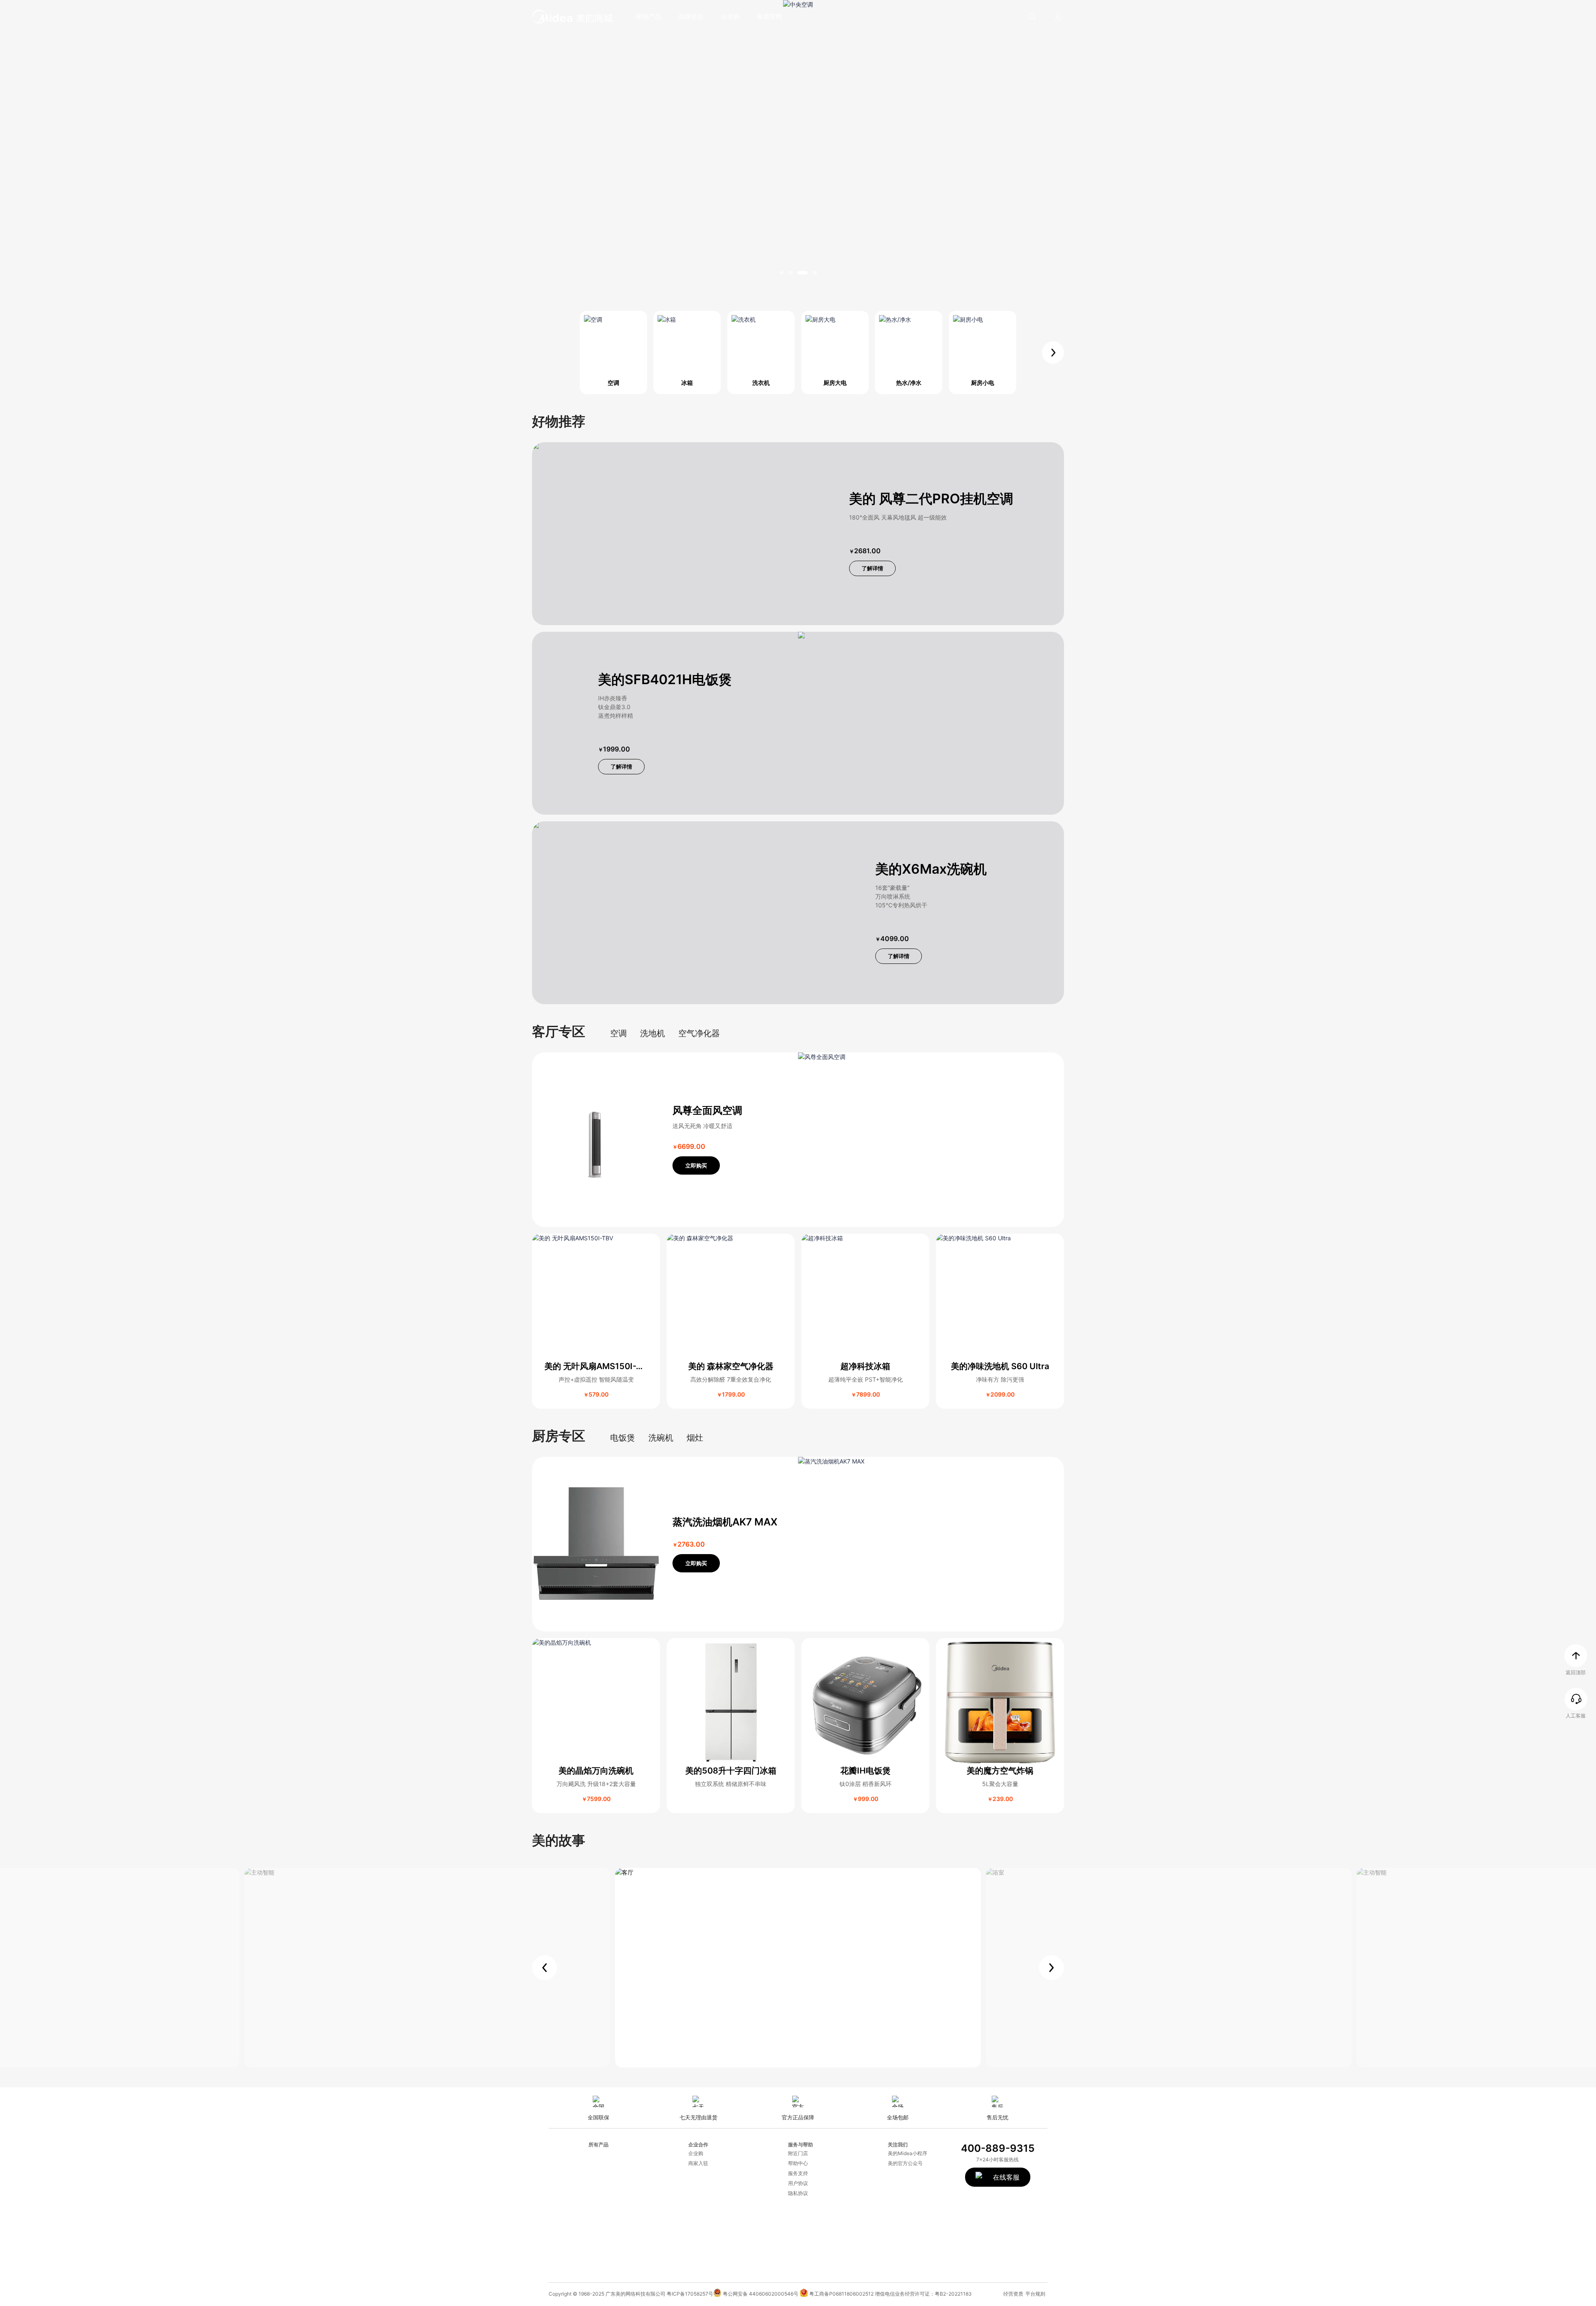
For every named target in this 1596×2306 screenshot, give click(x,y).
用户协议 (798, 2183)
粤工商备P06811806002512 (841, 2294)
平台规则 (1035, 2294)
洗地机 (653, 1033)
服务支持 (798, 2173)
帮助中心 (798, 2163)
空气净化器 (699, 1033)
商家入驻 (698, 2163)
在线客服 (1011, 2177)
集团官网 (769, 16)
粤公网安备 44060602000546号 (761, 2294)
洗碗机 (661, 1438)
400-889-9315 (998, 2148)
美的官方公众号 (905, 2163)
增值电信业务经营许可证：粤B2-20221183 (923, 2294)
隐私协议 (798, 2193)
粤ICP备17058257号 (690, 2294)
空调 (618, 1033)
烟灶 (695, 1438)
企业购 (730, 16)
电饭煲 (623, 1438)
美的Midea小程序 (908, 2153)
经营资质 (1013, 2294)
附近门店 (798, 2153)
